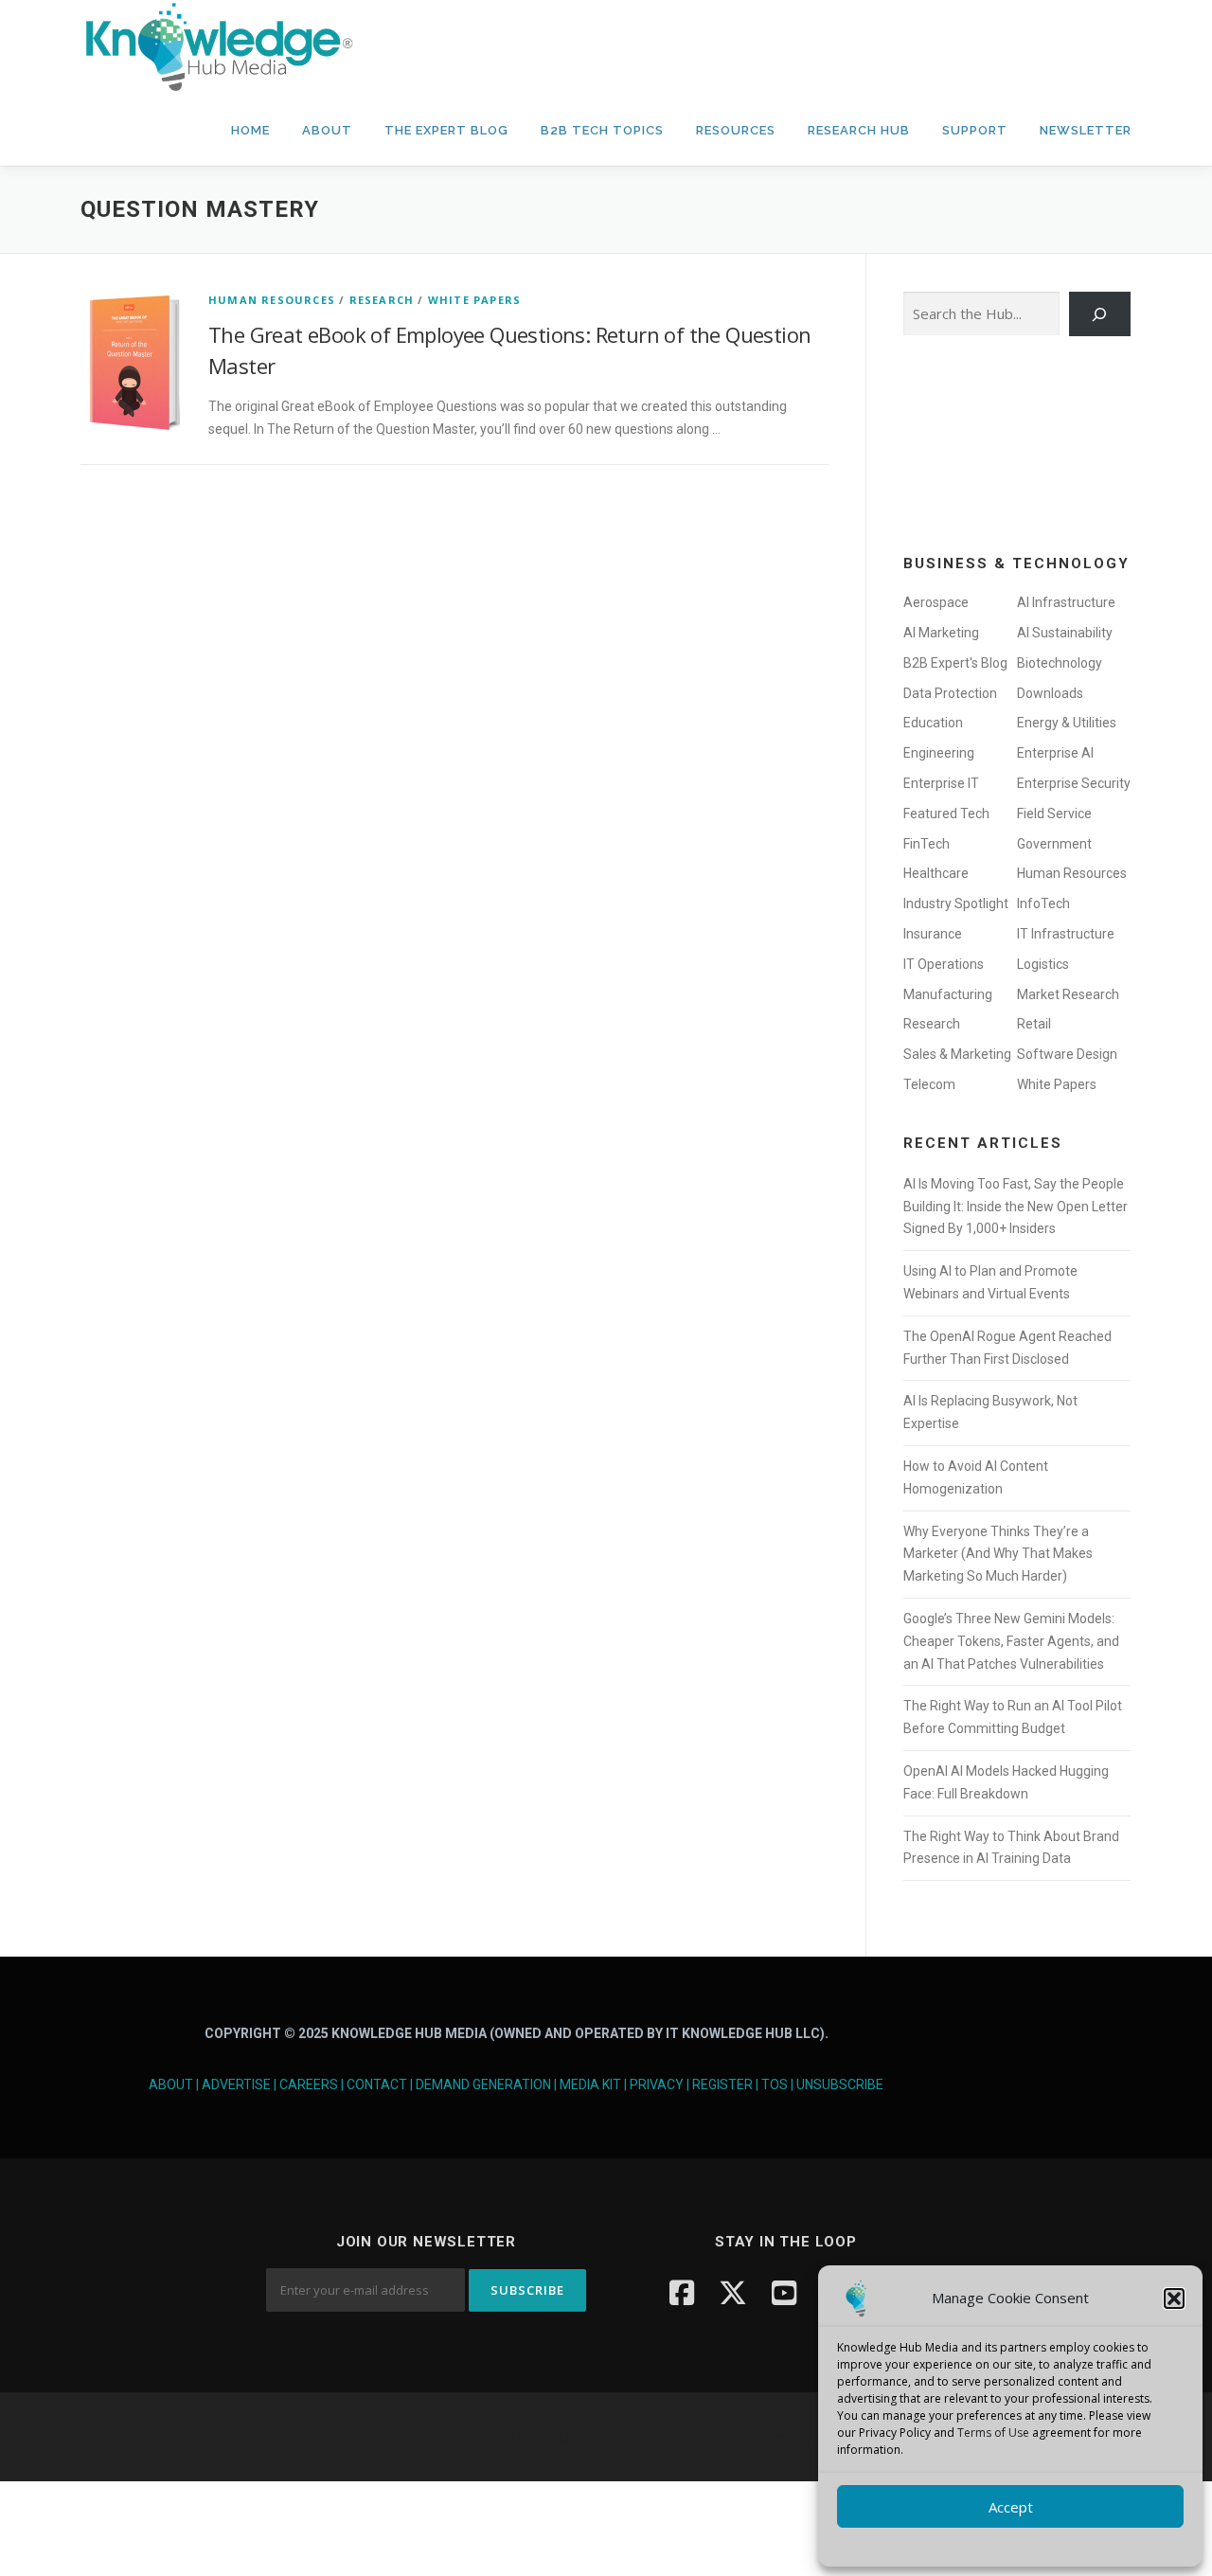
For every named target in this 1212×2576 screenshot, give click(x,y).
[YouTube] (784, 2292)
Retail (1034, 1024)
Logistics (1043, 964)
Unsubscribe (840, 2084)
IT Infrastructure (1066, 934)
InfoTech (1043, 903)
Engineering (939, 753)
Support (975, 130)
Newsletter (1086, 130)
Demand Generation (483, 2084)
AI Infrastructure (1066, 602)
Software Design (1067, 1054)
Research (382, 300)
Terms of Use (993, 2433)
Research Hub (859, 130)
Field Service (1054, 814)
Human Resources (272, 300)
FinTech (927, 844)
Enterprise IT (941, 783)
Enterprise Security (1074, 783)
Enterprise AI (1055, 753)
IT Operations (944, 964)
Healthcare (936, 873)
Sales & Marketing (957, 1054)
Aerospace (936, 602)
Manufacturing (948, 994)
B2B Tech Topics (602, 130)
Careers (309, 2084)
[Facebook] (682, 2292)
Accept (1011, 2507)
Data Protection (950, 693)
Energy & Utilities (1067, 723)
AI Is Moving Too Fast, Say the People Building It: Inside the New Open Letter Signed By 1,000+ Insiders (1016, 1207)
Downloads (1050, 693)
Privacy (657, 2084)
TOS (775, 2084)
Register (722, 2084)
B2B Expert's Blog (955, 663)
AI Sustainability (1065, 633)
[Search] (1100, 314)
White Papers (474, 300)
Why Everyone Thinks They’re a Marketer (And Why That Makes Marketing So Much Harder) (998, 1554)
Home (250, 130)
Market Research (1068, 994)
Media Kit (590, 2084)
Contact (377, 2084)
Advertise (236, 2084)
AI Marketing (941, 633)
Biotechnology (1060, 663)
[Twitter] (733, 2292)
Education (933, 723)
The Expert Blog (446, 130)
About (327, 130)
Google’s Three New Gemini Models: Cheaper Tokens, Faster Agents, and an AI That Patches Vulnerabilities (1011, 1641)
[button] (1174, 2299)
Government (1054, 844)
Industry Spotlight (956, 903)
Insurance (933, 934)
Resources (736, 130)
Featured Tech (946, 814)
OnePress (663, 2436)
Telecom (929, 1084)
